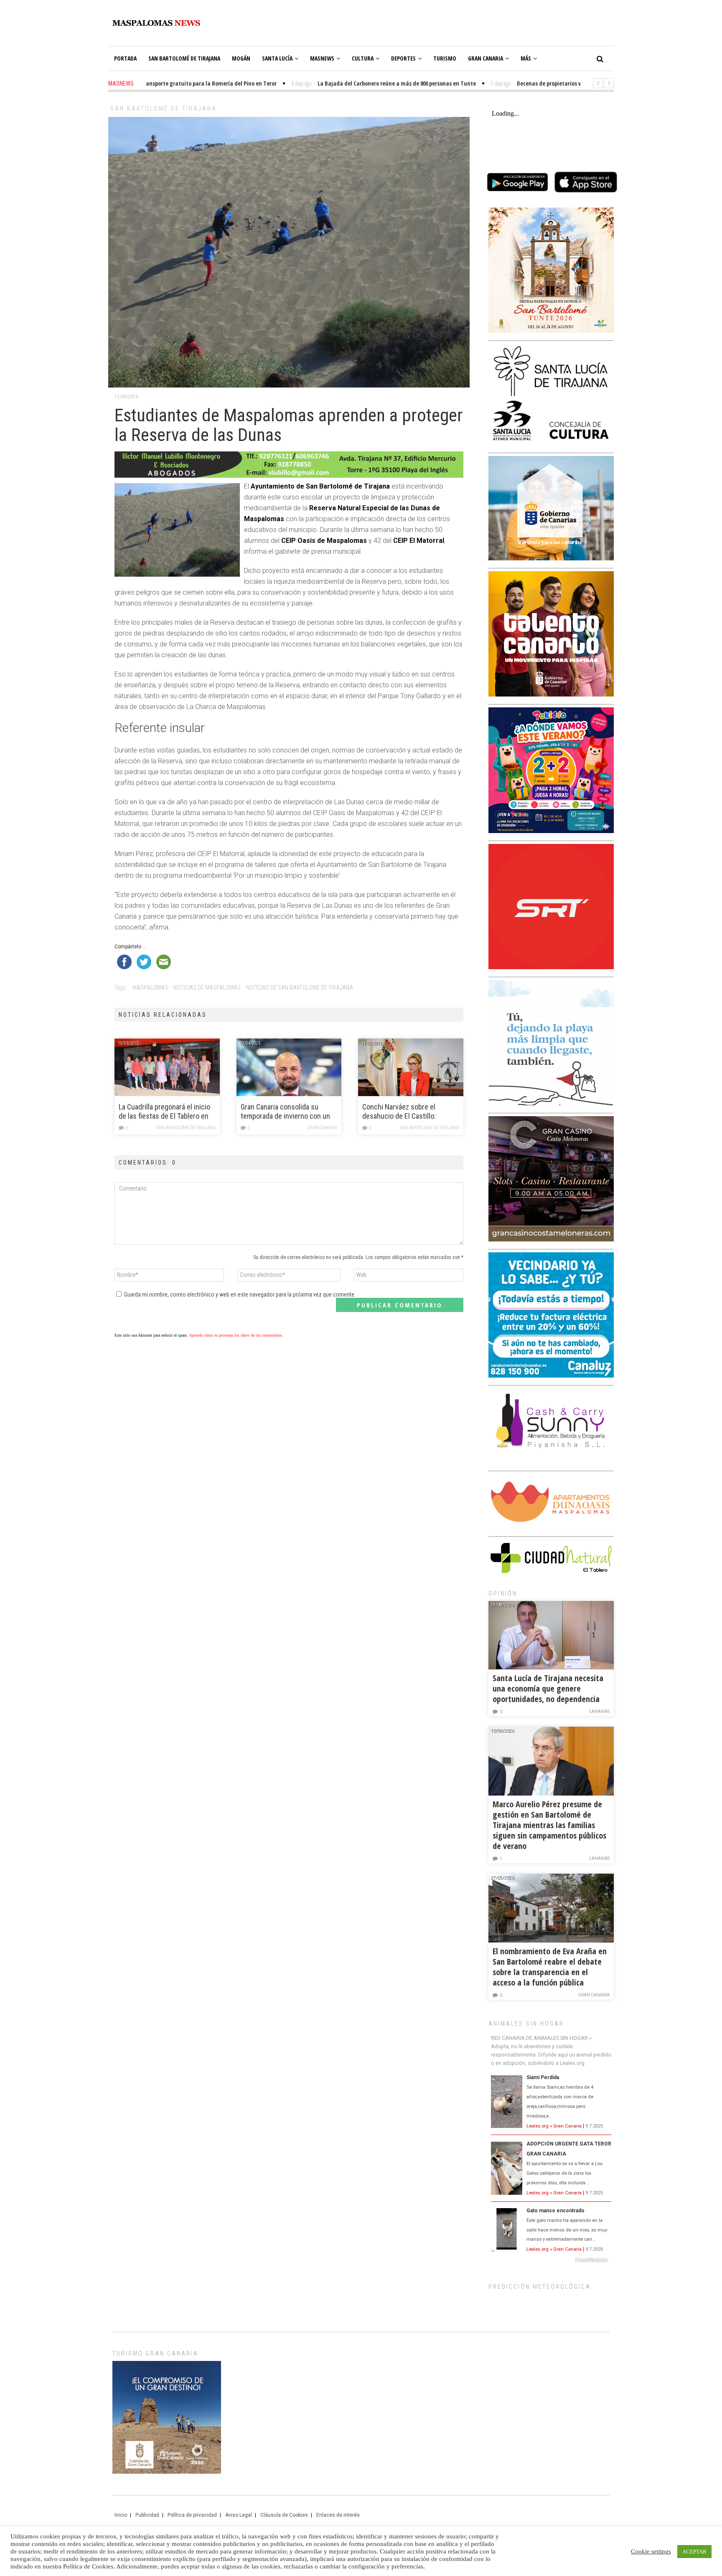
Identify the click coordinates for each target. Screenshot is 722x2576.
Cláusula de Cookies (284, 2515)
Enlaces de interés (338, 2515)
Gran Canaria (486, 58)
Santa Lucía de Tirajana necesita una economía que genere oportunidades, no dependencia (548, 1688)
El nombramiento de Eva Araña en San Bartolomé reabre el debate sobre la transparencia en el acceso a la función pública (550, 1967)
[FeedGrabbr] (551, 2260)
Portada (125, 58)
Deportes (403, 58)
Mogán (241, 58)
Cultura (363, 58)
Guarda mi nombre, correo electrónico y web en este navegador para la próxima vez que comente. (240, 1294)
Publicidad (147, 2515)
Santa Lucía (277, 58)
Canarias (599, 1711)
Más (526, 58)
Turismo (445, 58)
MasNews (322, 58)
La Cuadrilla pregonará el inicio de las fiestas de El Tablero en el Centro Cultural (164, 1112)
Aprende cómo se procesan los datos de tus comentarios (235, 1335)
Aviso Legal (239, 2515)
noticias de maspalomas (207, 988)
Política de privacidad (192, 2515)
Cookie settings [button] (651, 2551)
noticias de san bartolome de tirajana (300, 988)
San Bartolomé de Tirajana (184, 58)
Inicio (121, 2515)
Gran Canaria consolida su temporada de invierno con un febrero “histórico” (285, 1112)
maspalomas (150, 988)
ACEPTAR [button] (694, 2552)
